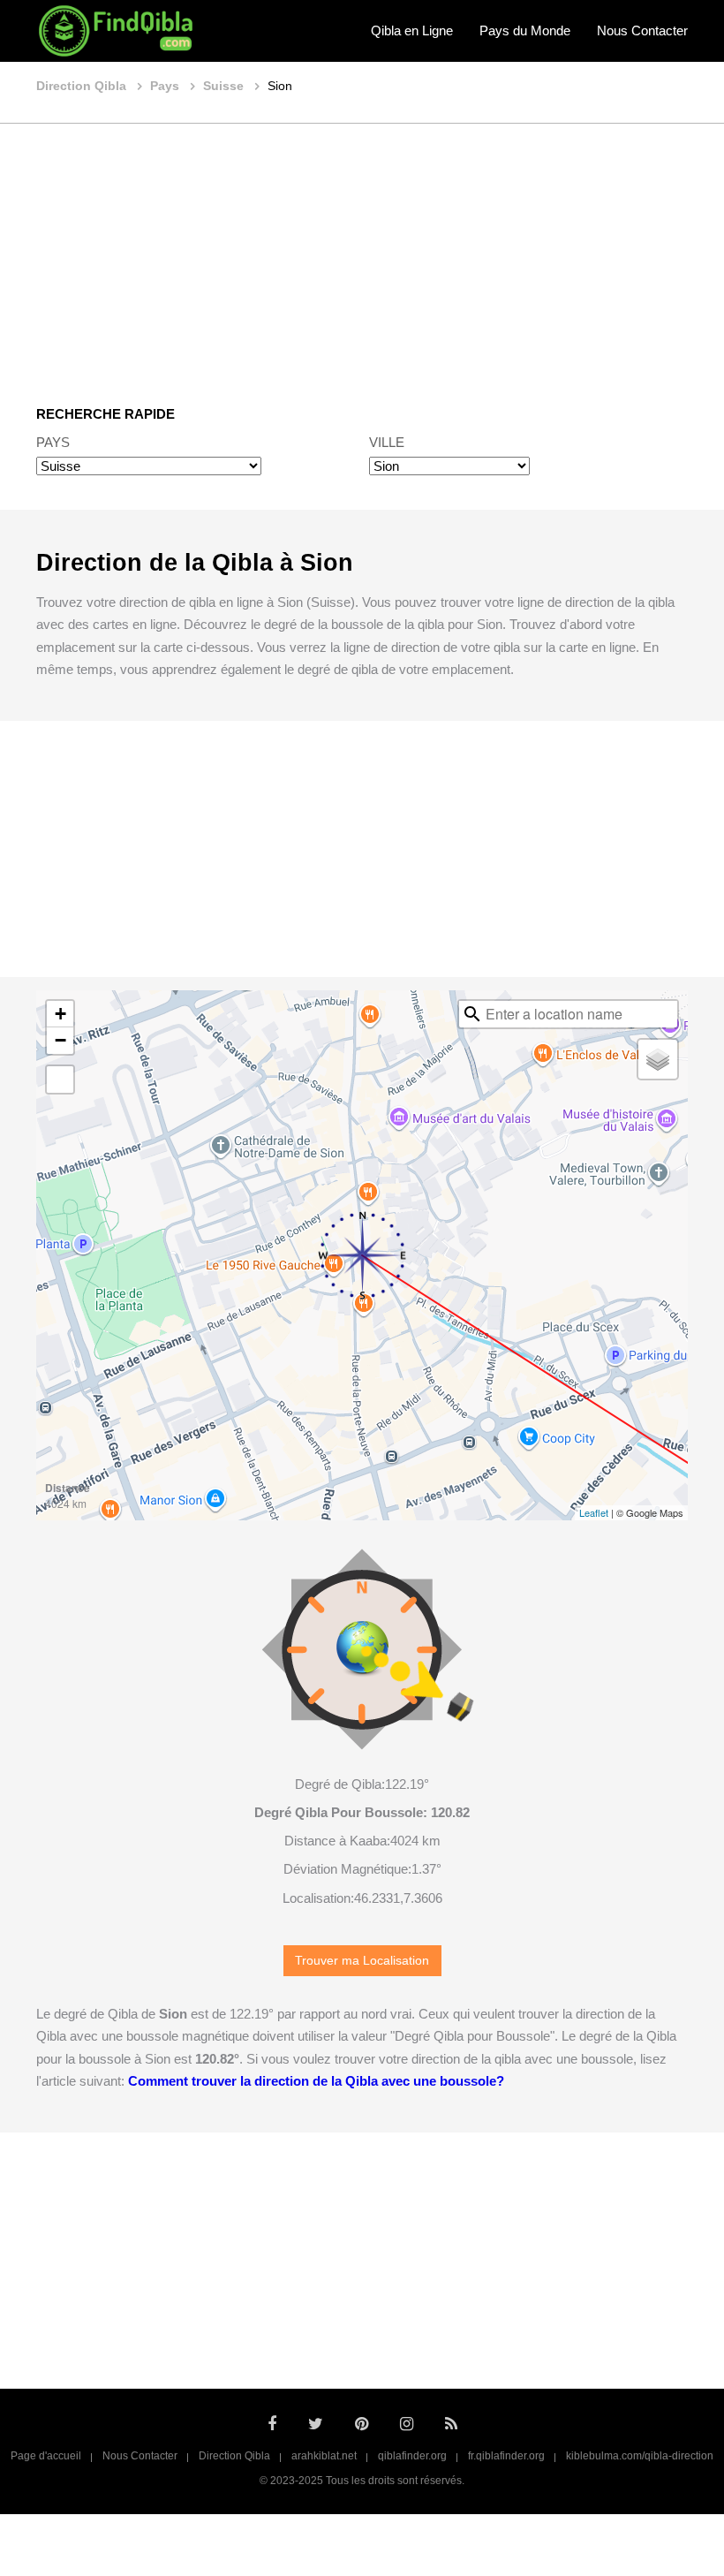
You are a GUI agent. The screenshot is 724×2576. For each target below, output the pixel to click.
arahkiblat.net (324, 2456)
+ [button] (60, 1014)
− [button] (60, 1040)
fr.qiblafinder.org (506, 2456)
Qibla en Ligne (412, 30)
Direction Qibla (234, 2456)
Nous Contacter (642, 30)
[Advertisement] (362, 252)
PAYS (53, 442)
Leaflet (594, 1512)
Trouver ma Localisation (362, 1961)
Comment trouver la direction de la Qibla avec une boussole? (316, 2081)
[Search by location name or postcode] (472, 1014)
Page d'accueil (46, 2456)
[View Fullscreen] (60, 1080)
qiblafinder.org (412, 2456)
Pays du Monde (525, 30)
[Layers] (658, 1059)
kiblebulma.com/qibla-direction (640, 2456)
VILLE (387, 442)
